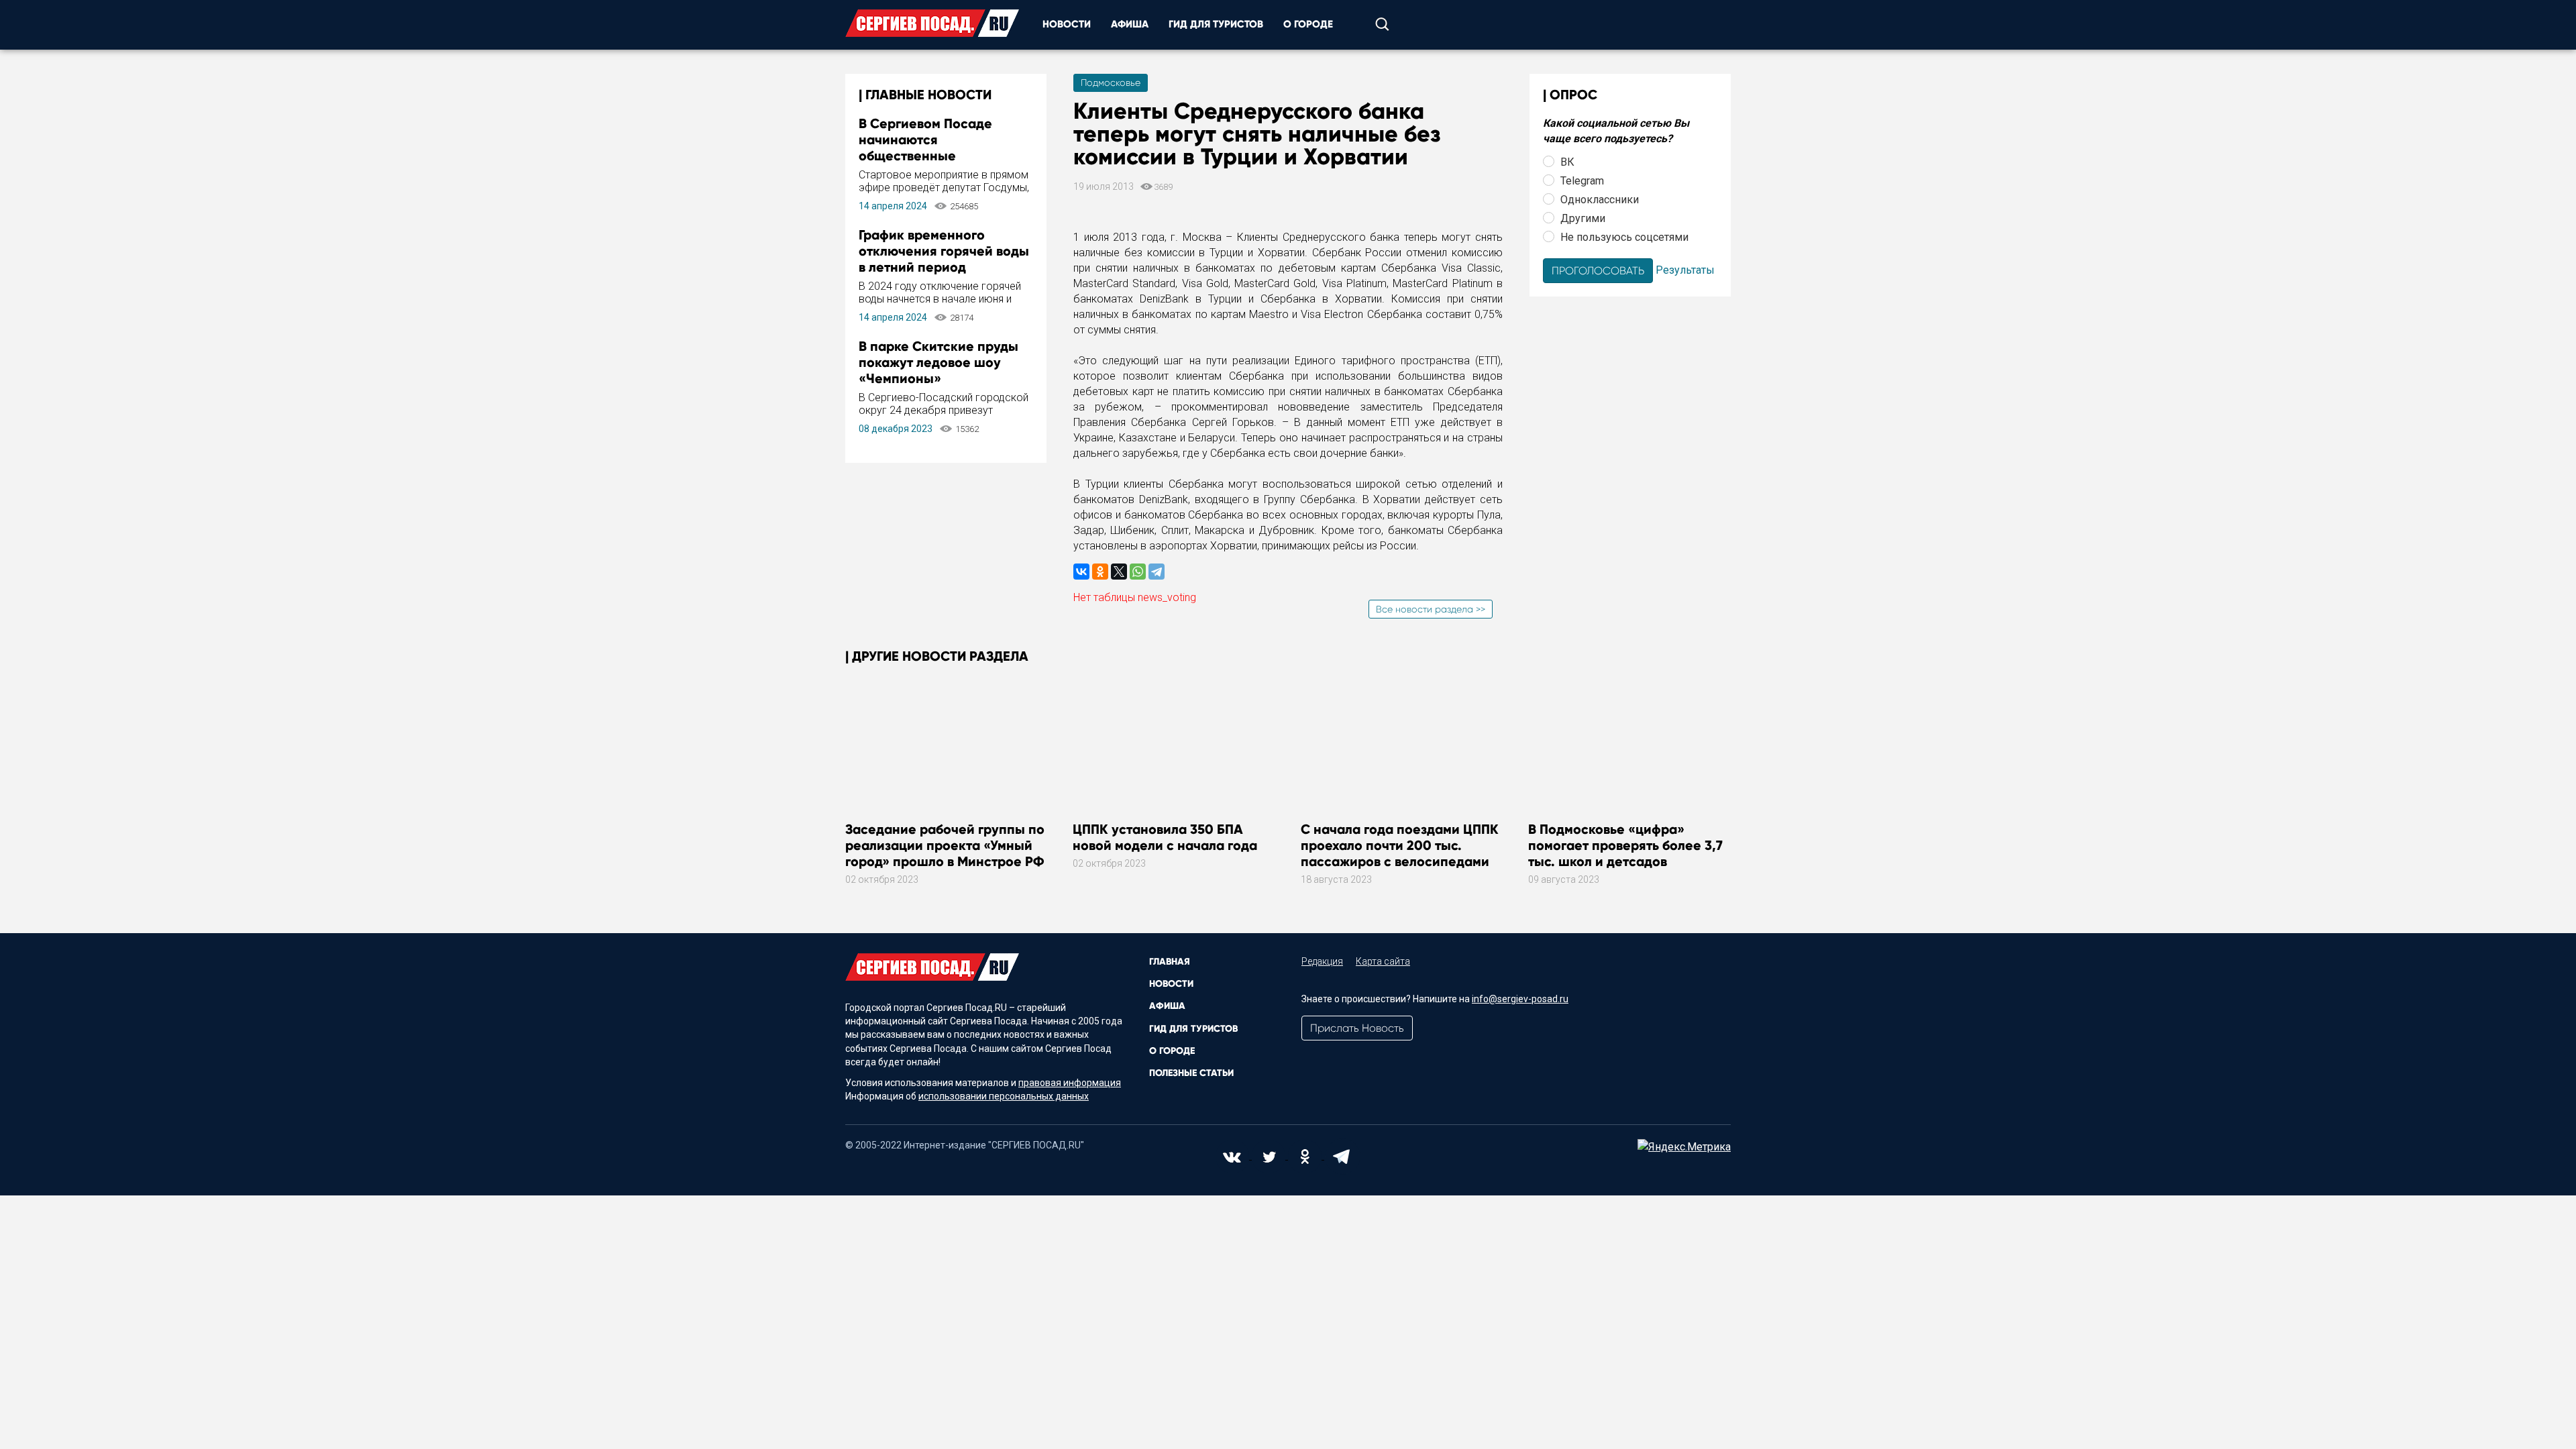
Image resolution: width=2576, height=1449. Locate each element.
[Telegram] (1157, 572)
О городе (1308, 24)
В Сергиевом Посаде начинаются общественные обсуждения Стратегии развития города (934, 156)
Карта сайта (1383, 961)
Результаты (1685, 269)
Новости (1067, 24)
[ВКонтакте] (1081, 572)
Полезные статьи (1191, 1073)
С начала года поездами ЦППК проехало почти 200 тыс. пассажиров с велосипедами (1400, 845)
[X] (1119, 572)
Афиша (1130, 24)
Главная (1170, 962)
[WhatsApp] (1138, 572)
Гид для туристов (1216, 24)
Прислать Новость (1357, 1028)
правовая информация (1070, 1083)
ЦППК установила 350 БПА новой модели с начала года (1165, 837)
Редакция (1322, 961)
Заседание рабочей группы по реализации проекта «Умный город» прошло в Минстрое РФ (945, 845)
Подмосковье (1111, 83)
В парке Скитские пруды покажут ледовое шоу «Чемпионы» (938, 362)
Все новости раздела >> (1431, 609)
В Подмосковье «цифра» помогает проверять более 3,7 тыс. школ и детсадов (1625, 845)
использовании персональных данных (1004, 1096)
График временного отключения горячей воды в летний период (944, 251)
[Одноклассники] (1100, 572)
